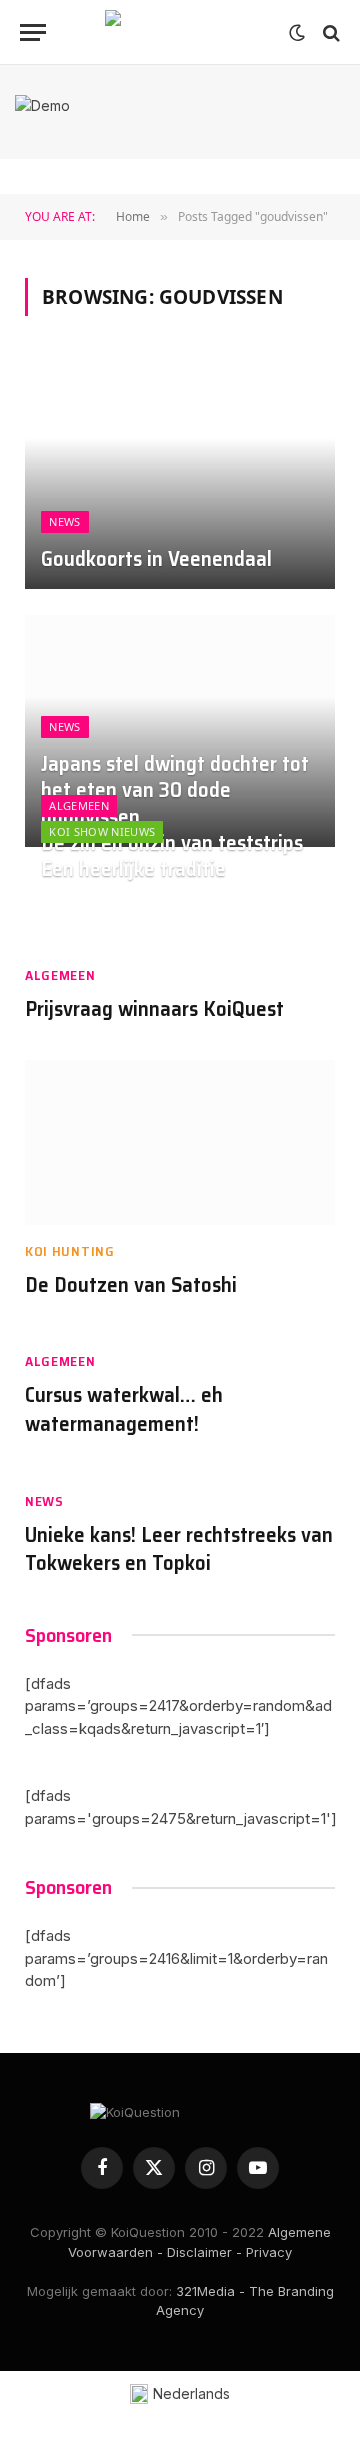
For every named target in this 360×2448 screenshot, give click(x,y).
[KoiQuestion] (180, 32)
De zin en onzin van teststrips (172, 842)
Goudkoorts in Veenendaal (156, 558)
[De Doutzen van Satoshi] (180, 1142)
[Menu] (33, 32)
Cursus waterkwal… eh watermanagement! (124, 1409)
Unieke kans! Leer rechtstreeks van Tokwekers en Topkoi (179, 1549)
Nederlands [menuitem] (191, 2393)
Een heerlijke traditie (133, 868)
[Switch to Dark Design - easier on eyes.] (297, 33)
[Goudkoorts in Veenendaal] (180, 472)
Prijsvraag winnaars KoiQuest (154, 1008)
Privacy (269, 2252)
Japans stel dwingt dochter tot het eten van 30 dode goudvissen (175, 790)
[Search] (329, 32)
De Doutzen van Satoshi (131, 1284)
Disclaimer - (204, 2252)
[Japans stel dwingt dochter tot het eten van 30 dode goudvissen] (180, 731)
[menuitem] (180, 2394)
